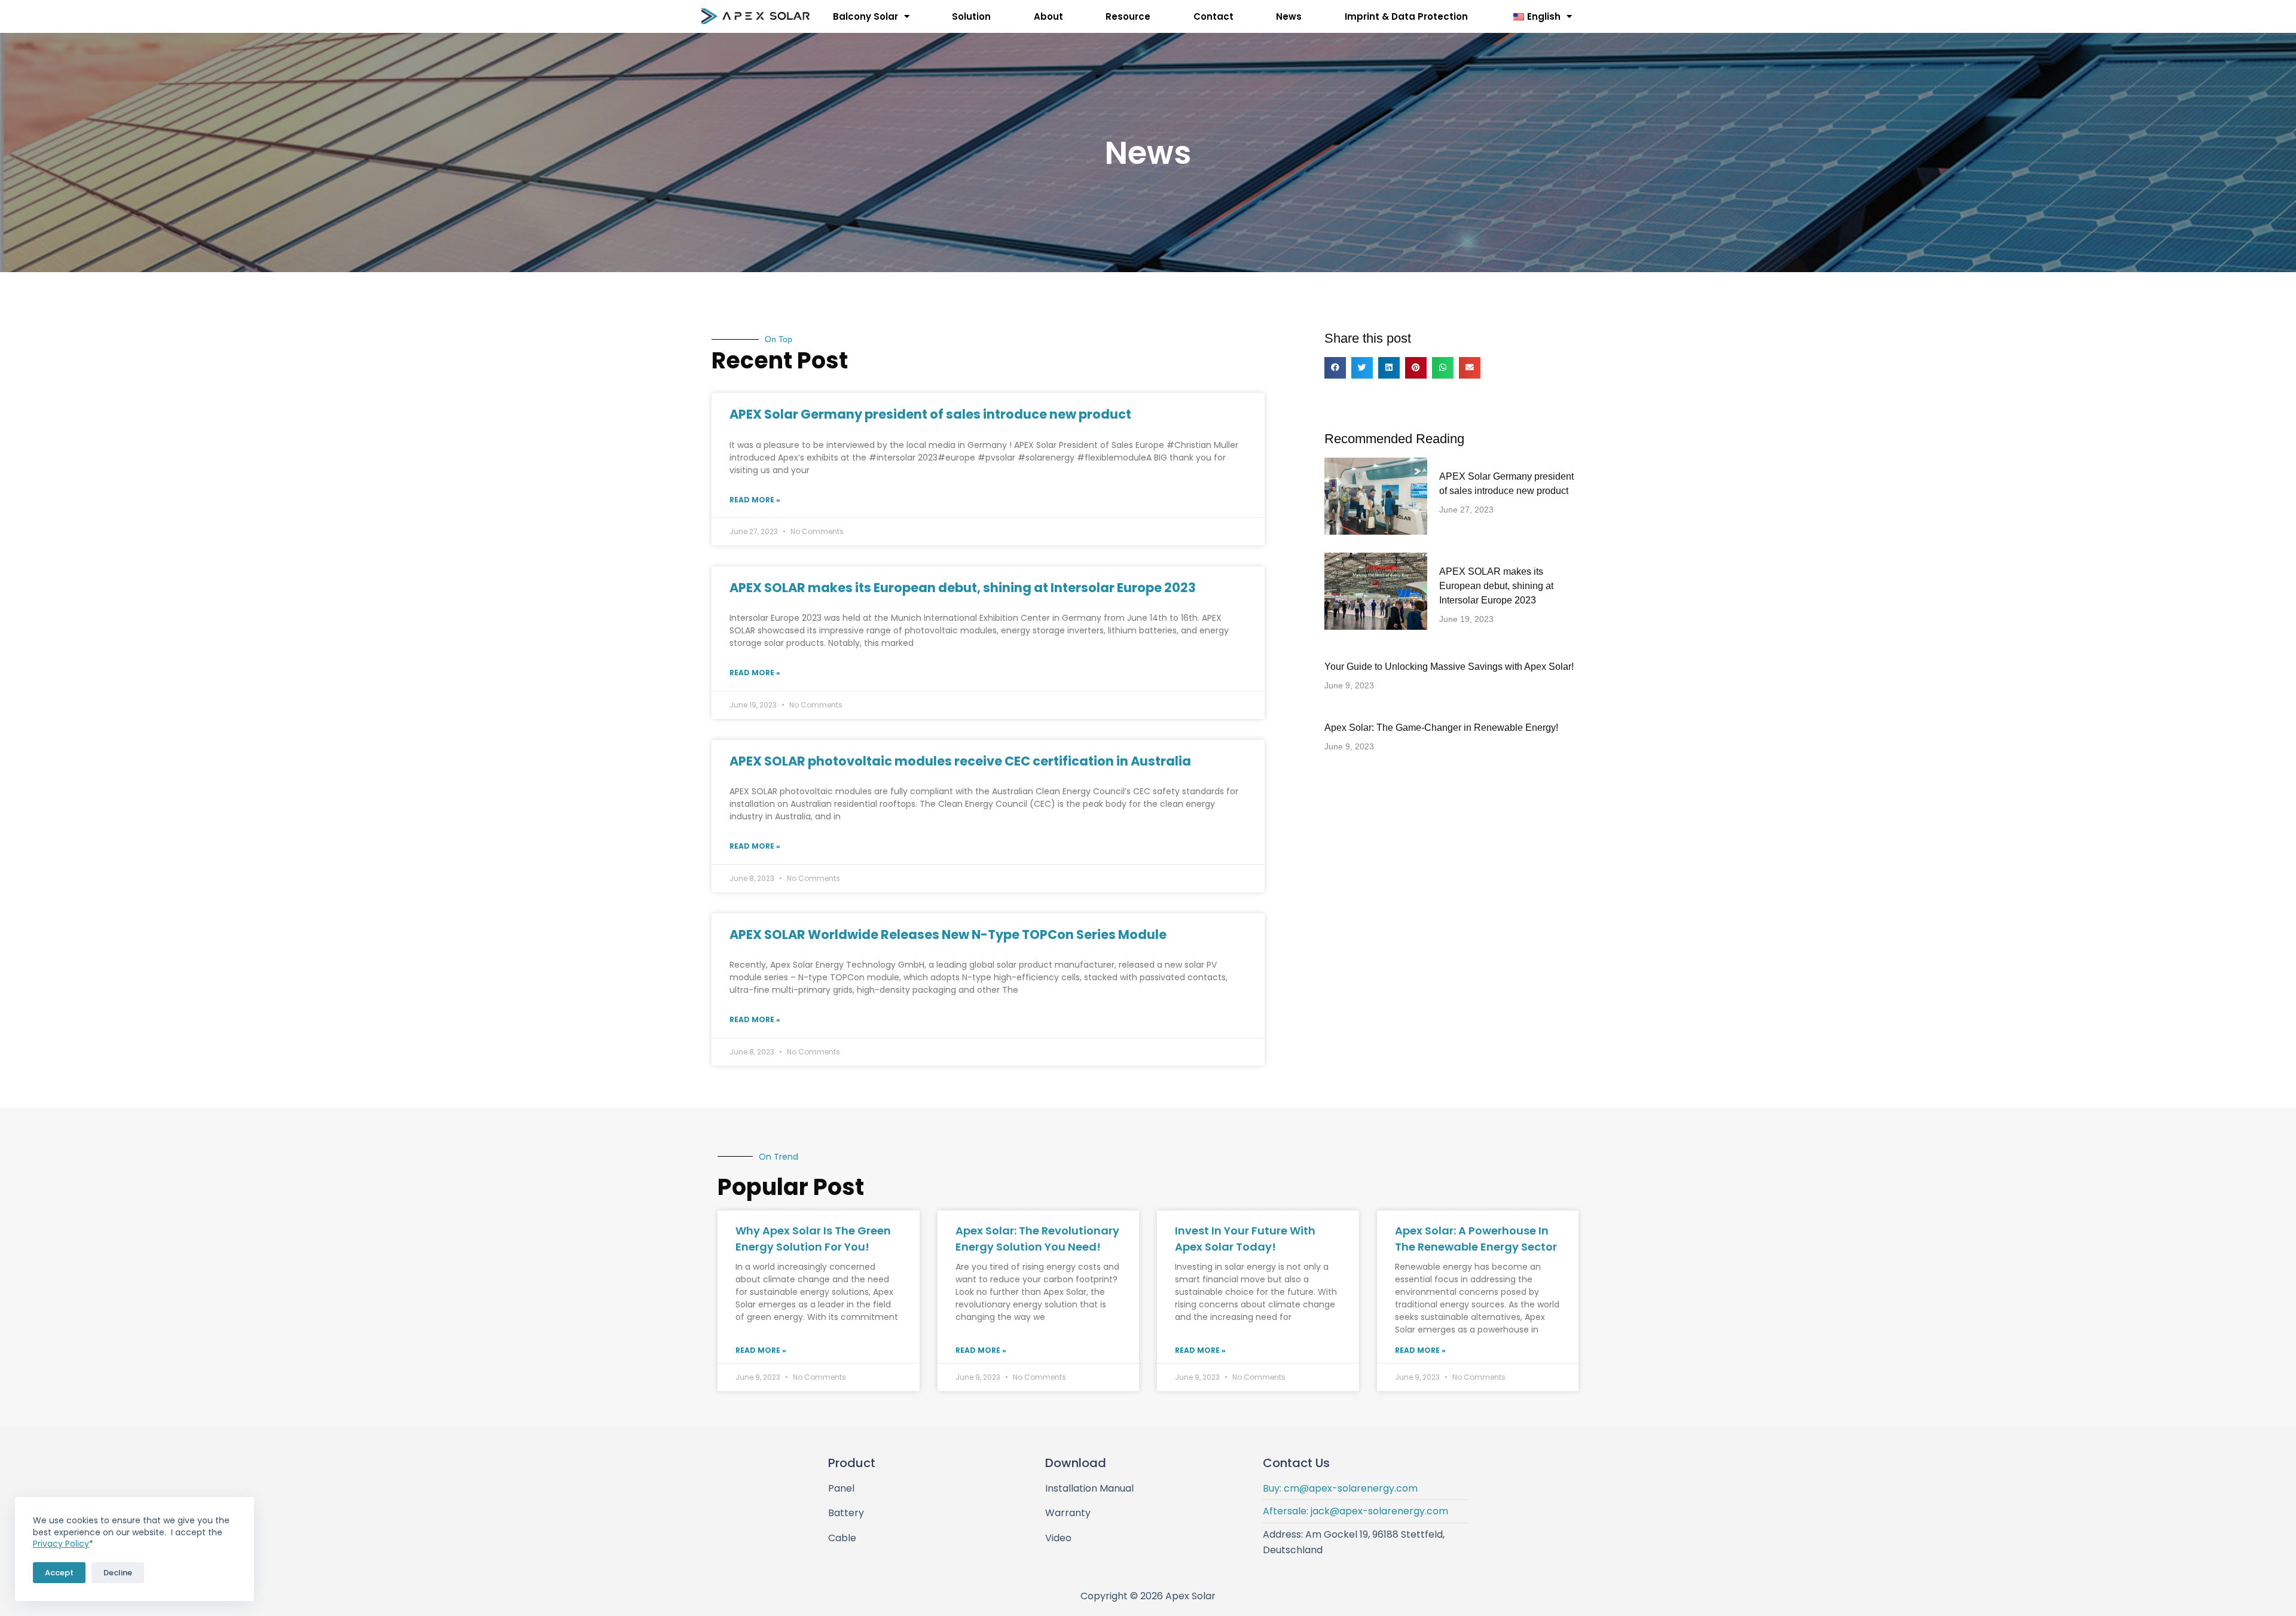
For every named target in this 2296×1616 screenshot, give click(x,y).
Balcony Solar (865, 16)
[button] (1335, 368)
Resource (1128, 16)
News (1289, 16)
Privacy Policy (61, 1544)
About (1048, 16)
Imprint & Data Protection (1406, 16)
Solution (971, 16)
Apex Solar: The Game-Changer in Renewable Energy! (1441, 728)
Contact (1213, 16)
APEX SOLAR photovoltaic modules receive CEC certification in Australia (960, 761)
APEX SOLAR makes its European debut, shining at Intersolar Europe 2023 (963, 588)
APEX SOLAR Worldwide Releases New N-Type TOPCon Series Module (948, 934)
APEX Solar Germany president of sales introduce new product (930, 414)
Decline (118, 1573)
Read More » (755, 500)
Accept (59, 1573)
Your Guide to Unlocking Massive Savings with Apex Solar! (1449, 667)
